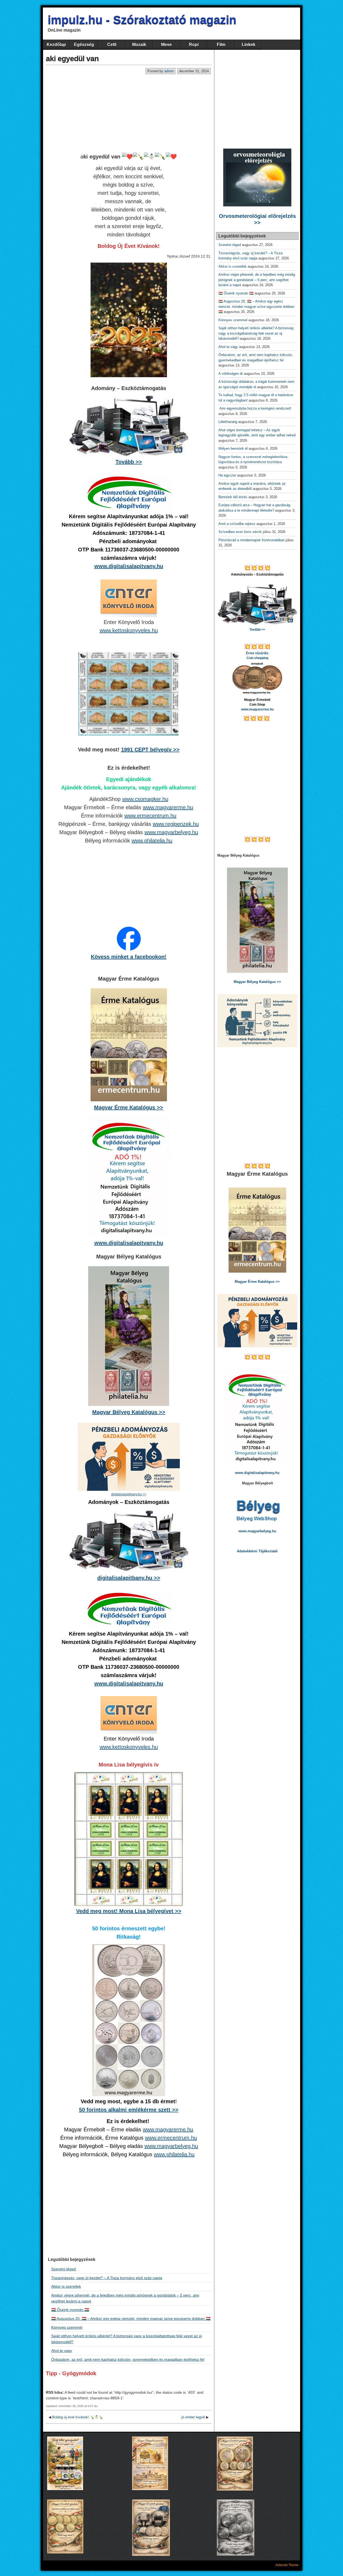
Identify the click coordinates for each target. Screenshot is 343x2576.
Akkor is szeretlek (66, 2286)
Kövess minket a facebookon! (129, 957)
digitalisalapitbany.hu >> (129, 1578)
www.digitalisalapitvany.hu (129, 566)
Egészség (84, 45)
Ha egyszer (227, 475)
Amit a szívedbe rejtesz (237, 524)
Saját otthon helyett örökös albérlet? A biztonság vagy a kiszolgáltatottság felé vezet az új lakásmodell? (256, 333)
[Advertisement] (129, 114)
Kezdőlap (56, 45)
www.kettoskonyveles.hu (129, 630)
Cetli (112, 45)
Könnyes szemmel (67, 2327)
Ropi (194, 45)
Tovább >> (129, 462)
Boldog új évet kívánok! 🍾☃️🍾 (78, 2417)
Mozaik (139, 45)
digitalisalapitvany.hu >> (129, 1494)
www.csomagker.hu (145, 799)
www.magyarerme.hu (168, 807)
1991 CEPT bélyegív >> (150, 750)
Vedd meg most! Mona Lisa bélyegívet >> (129, 1911)
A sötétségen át (231, 374)
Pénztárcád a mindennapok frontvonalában (251, 540)
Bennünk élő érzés (233, 497)
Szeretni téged (64, 2269)
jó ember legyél (193, 2417)
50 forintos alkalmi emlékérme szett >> (129, 2110)
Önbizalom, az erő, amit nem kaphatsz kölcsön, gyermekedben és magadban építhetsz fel (128, 2359)
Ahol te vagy (62, 2351)
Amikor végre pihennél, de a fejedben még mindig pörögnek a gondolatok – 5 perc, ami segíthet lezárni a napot (257, 280)
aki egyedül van (72, 58)
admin (169, 71)
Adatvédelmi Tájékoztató (257, 1551)
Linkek (249, 45)
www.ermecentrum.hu (150, 816)
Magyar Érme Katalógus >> (129, 1107)
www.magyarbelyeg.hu (171, 832)
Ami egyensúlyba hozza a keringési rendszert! (256, 408)
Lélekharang (228, 422)
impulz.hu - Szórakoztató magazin (142, 20)
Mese (166, 45)
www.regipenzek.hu (176, 824)
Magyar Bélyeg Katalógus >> (129, 1412)
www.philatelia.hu (152, 841)
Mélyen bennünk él (233, 449)
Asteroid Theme (287, 2565)
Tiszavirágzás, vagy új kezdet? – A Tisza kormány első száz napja (107, 2278)
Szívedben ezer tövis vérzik (240, 532)
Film (221, 45)
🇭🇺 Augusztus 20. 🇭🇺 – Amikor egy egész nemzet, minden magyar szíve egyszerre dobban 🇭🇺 (131, 2318)
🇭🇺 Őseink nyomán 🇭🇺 (70, 2310)
